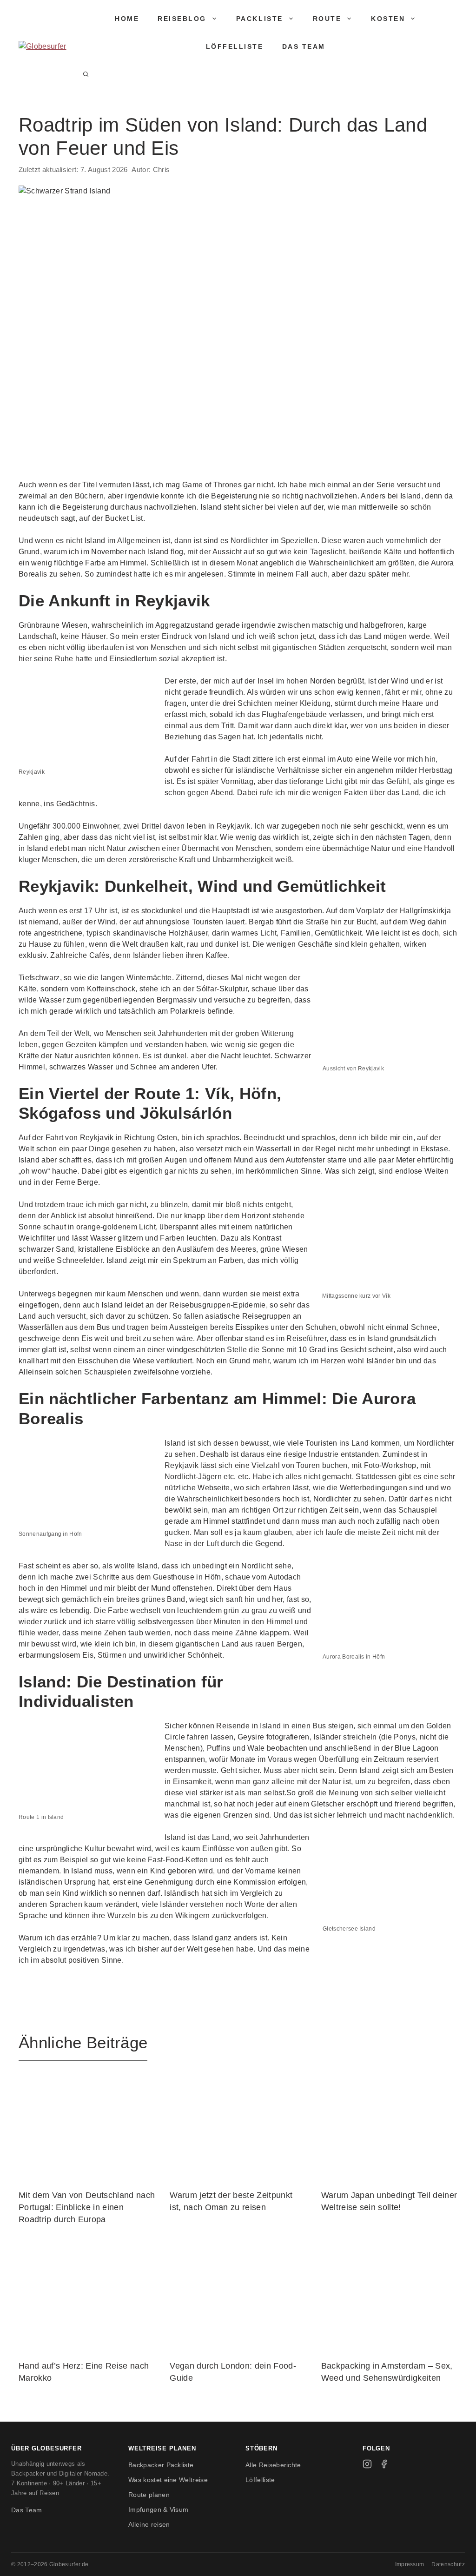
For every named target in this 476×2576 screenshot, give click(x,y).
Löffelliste (235, 46)
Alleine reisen (149, 2524)
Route (327, 19)
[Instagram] (367, 2464)
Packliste (260, 19)
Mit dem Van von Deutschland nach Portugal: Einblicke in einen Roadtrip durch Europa (87, 2208)
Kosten (388, 19)
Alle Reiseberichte (273, 2465)
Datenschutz (448, 2564)
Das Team (304, 46)
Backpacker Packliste (161, 2465)
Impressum (410, 2564)
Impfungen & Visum (158, 2510)
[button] (86, 74)
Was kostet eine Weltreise (168, 2480)
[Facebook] (384, 2464)
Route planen (149, 2495)
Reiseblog (182, 19)
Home (127, 19)
